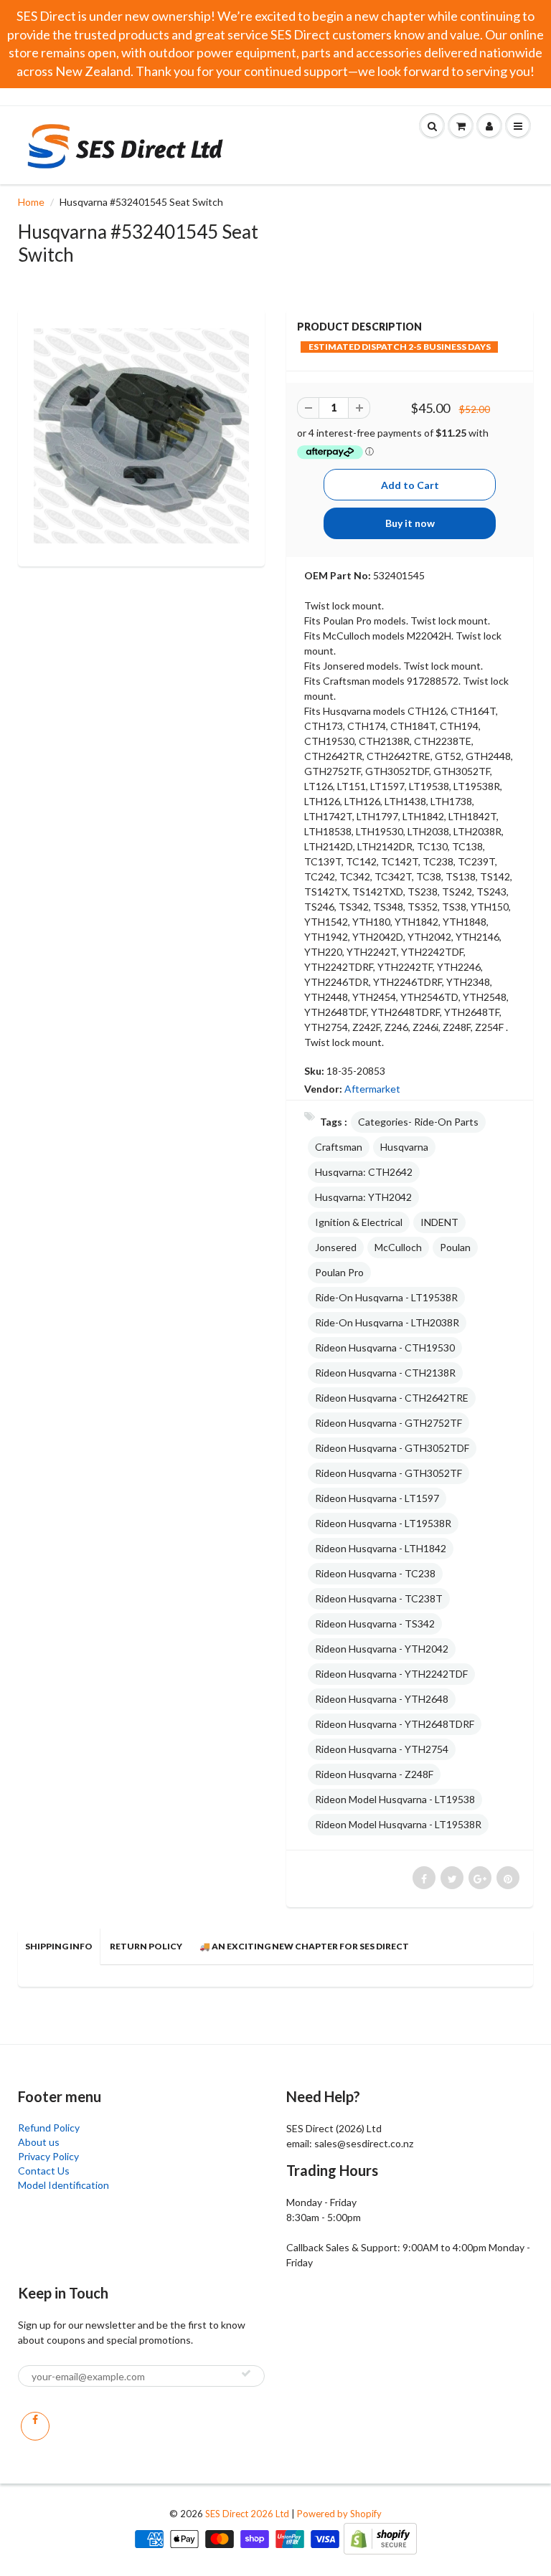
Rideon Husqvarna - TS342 (375, 1624)
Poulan (455, 1247)
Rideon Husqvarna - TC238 (375, 1573)
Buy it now (410, 523)
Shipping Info (59, 1946)
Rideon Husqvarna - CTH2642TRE (392, 1398)
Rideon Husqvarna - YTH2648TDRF (395, 1724)
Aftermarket (372, 1089)
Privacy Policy (48, 2156)
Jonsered (336, 1247)
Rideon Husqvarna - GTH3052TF (388, 1473)
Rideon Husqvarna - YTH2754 (382, 1749)
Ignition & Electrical (359, 1222)
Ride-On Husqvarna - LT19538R (386, 1297)
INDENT (439, 1222)
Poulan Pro (339, 1272)
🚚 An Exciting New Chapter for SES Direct (304, 1946)
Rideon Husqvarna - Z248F (374, 1774)
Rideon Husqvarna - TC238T (379, 1598)
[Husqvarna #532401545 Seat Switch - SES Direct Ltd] (141, 436)
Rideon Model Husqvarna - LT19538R (398, 1824)
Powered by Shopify (339, 2514)
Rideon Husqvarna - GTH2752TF (388, 1423)
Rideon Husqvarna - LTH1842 (381, 1548)
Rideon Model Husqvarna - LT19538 (395, 1799)
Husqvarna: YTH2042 (363, 1197)
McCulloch (398, 1247)
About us (39, 2142)
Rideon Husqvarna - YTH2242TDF (391, 1674)
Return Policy (146, 1946)
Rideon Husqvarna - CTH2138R (385, 1373)
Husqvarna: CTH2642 (364, 1172)
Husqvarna (404, 1147)
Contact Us (44, 2171)
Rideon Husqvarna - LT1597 (377, 1498)
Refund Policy (49, 2128)
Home (31, 202)
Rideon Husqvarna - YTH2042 (382, 1649)
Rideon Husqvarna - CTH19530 (385, 1348)
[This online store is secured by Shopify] (380, 2538)
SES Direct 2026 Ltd (247, 2514)
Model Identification (63, 2185)
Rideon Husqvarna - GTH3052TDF (392, 1448)
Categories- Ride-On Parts (418, 1122)
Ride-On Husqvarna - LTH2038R (387, 1322)
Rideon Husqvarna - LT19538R (383, 1523)
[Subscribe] (246, 2373)
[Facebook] (35, 2426)
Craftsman (339, 1147)
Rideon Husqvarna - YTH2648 (382, 1699)
